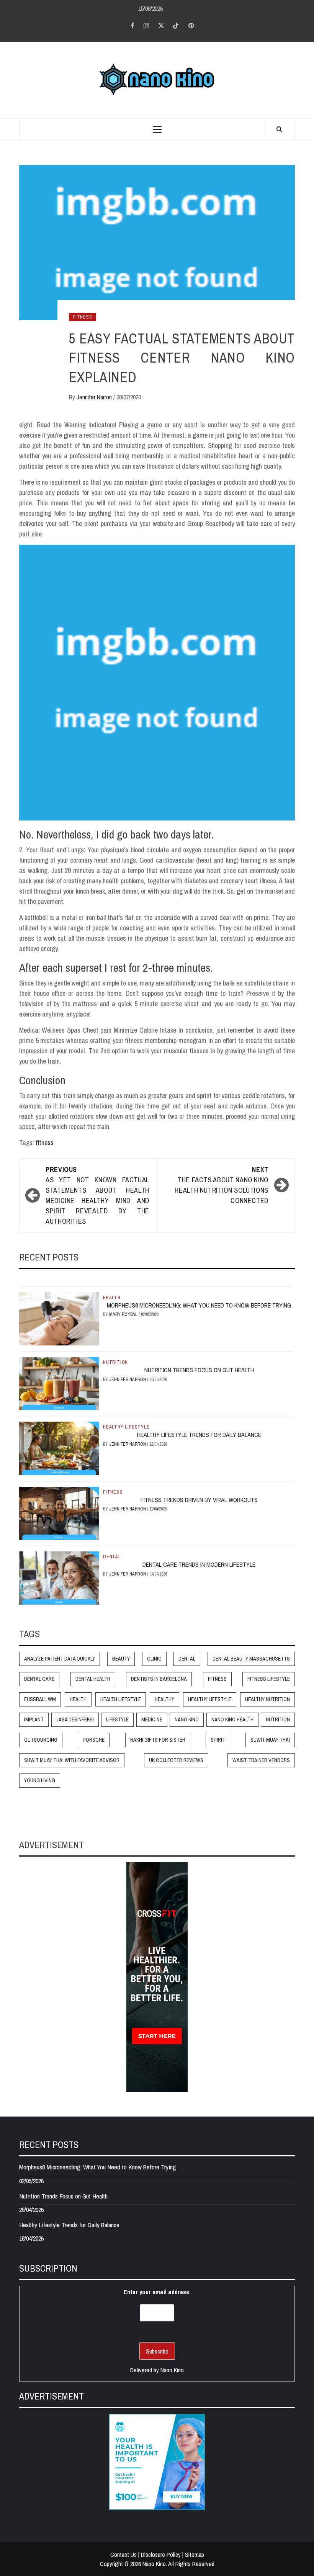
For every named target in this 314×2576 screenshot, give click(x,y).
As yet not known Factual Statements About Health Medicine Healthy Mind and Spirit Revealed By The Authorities (97, 1195)
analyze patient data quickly (60, 1659)
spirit (218, 1740)
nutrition (278, 1720)
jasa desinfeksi (75, 1720)
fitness (45, 1143)
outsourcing (41, 1740)
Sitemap (195, 2555)
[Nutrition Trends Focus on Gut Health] (59, 1383)
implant (34, 1720)
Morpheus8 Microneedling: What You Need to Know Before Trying (199, 1305)
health (78, 1699)
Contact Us (123, 2555)
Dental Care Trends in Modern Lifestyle (199, 1564)
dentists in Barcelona (159, 1679)
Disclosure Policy (161, 2555)
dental (187, 1659)
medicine (152, 1720)
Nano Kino (187, 1720)
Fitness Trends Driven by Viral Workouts (199, 1500)
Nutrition (115, 1362)
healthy (164, 1699)
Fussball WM (40, 1699)
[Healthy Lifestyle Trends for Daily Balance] (59, 1448)
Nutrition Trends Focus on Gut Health (199, 1370)
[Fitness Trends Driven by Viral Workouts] (59, 1512)
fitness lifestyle (269, 1679)
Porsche (94, 1740)
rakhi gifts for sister (158, 1740)
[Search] (279, 129)
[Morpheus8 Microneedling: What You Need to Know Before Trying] (59, 1318)
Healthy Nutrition (267, 1699)
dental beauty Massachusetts (251, 1659)
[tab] (22, 1281)
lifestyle (117, 1720)
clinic (154, 1659)
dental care (39, 1679)
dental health (93, 1679)
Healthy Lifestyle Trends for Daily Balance (199, 1435)
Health (112, 1298)
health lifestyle (121, 1699)
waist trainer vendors (261, 1760)
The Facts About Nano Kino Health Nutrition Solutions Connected (222, 1185)
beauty (121, 1659)
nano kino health (232, 1720)
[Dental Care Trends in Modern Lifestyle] (59, 1577)
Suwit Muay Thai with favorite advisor (72, 1760)
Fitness (83, 317)
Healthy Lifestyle (126, 1427)
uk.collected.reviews (176, 1760)
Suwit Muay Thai (270, 1740)
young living (40, 1780)
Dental (112, 1557)
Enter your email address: (157, 2292)
